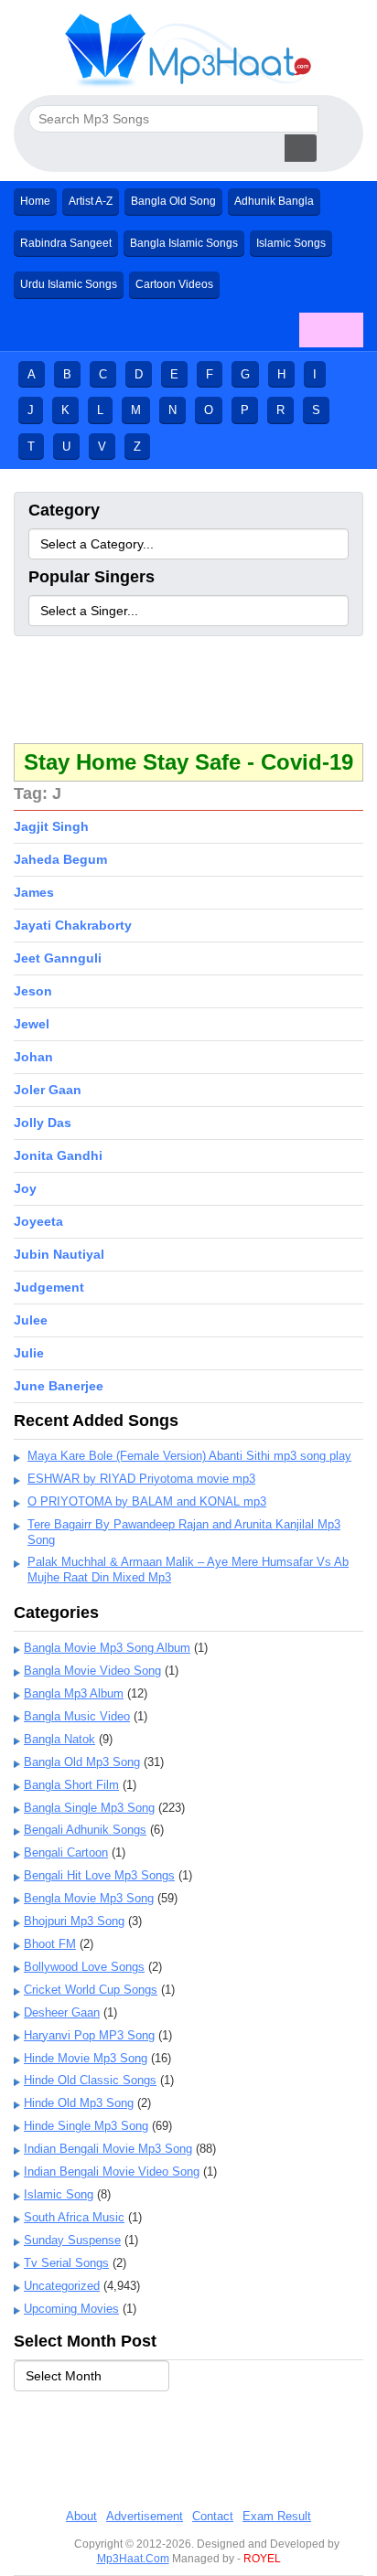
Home (35, 201)
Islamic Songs (291, 243)
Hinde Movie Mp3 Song (86, 2058)
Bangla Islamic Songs (184, 243)
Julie (29, 1353)
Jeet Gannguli (58, 958)
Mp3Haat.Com (133, 2559)
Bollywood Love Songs (84, 1967)
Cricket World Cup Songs (91, 1990)
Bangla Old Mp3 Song (82, 1762)
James (34, 892)
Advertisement (145, 2516)
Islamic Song (59, 2194)
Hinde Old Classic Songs (90, 2080)
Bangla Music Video (77, 1716)
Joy (25, 1188)
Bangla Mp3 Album (74, 1693)
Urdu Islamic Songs (69, 284)
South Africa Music (74, 2217)
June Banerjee (59, 1386)
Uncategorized (62, 2286)
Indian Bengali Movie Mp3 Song (108, 2149)
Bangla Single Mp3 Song (89, 1808)
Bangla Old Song (173, 201)
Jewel (32, 1024)
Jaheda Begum (60, 859)
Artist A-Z (91, 201)
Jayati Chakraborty (73, 925)
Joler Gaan (48, 1090)
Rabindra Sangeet (66, 243)
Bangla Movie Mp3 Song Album (107, 1648)
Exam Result (277, 2516)
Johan (33, 1057)
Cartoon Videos (174, 284)
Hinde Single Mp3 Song (86, 2126)
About (81, 2516)
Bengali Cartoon (66, 1852)
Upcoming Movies (71, 2309)
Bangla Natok (59, 1739)
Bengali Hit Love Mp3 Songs (99, 1875)
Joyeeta (38, 1221)
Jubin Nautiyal (59, 1254)
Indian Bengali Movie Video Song (112, 2172)
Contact (213, 2516)
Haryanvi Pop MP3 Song (89, 2035)
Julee (31, 1320)
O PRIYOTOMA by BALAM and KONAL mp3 (147, 1501)
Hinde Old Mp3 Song (79, 2103)
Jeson (33, 991)
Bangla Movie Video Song (92, 1671)
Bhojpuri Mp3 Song (74, 1921)
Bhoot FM (50, 1944)
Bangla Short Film (71, 1785)
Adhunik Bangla (274, 201)
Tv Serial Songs (66, 2263)
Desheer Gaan (62, 2012)
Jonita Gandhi (58, 1155)
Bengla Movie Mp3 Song (89, 1898)
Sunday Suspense (72, 2240)
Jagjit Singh (51, 826)
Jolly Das (43, 1123)
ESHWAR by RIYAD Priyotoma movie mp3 (141, 1479)
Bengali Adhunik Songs (85, 1830)
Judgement (49, 1287)
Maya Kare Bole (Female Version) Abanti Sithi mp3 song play (189, 1456)
